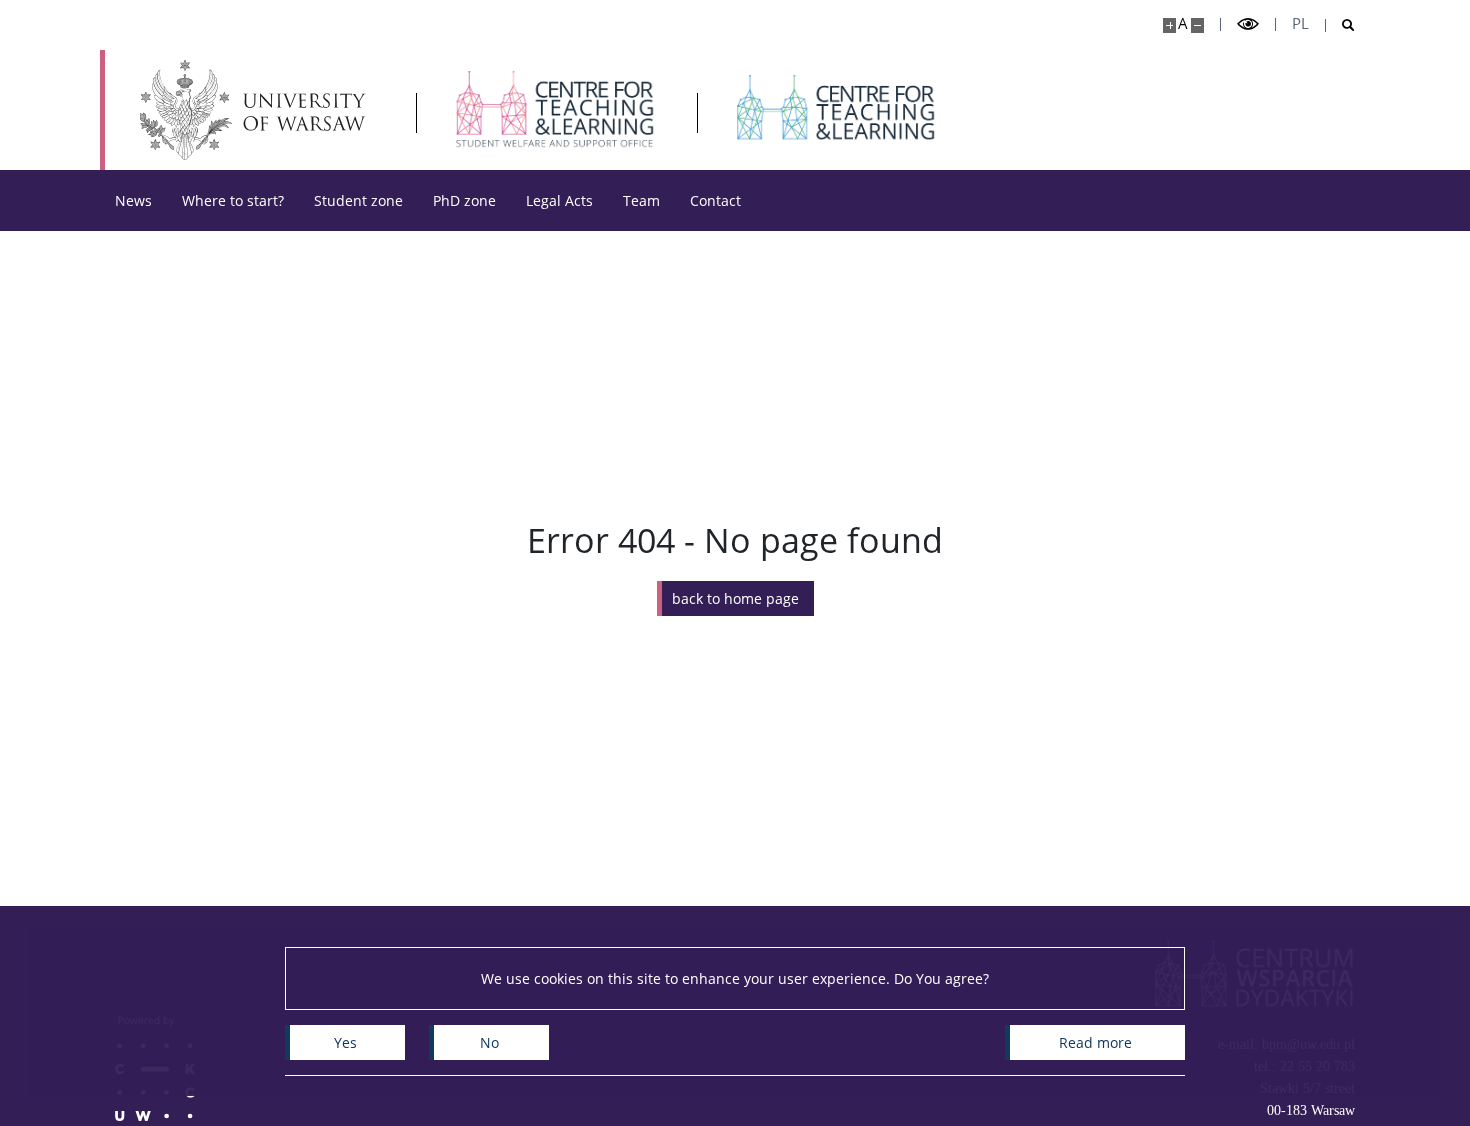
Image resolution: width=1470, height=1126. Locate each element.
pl (1300, 23)
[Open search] (1340, 25)
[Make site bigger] (1169, 25)
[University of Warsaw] (257, 110)
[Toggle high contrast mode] (1248, 24)
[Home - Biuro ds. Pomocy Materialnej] (556, 110)
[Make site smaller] (1197, 25)
